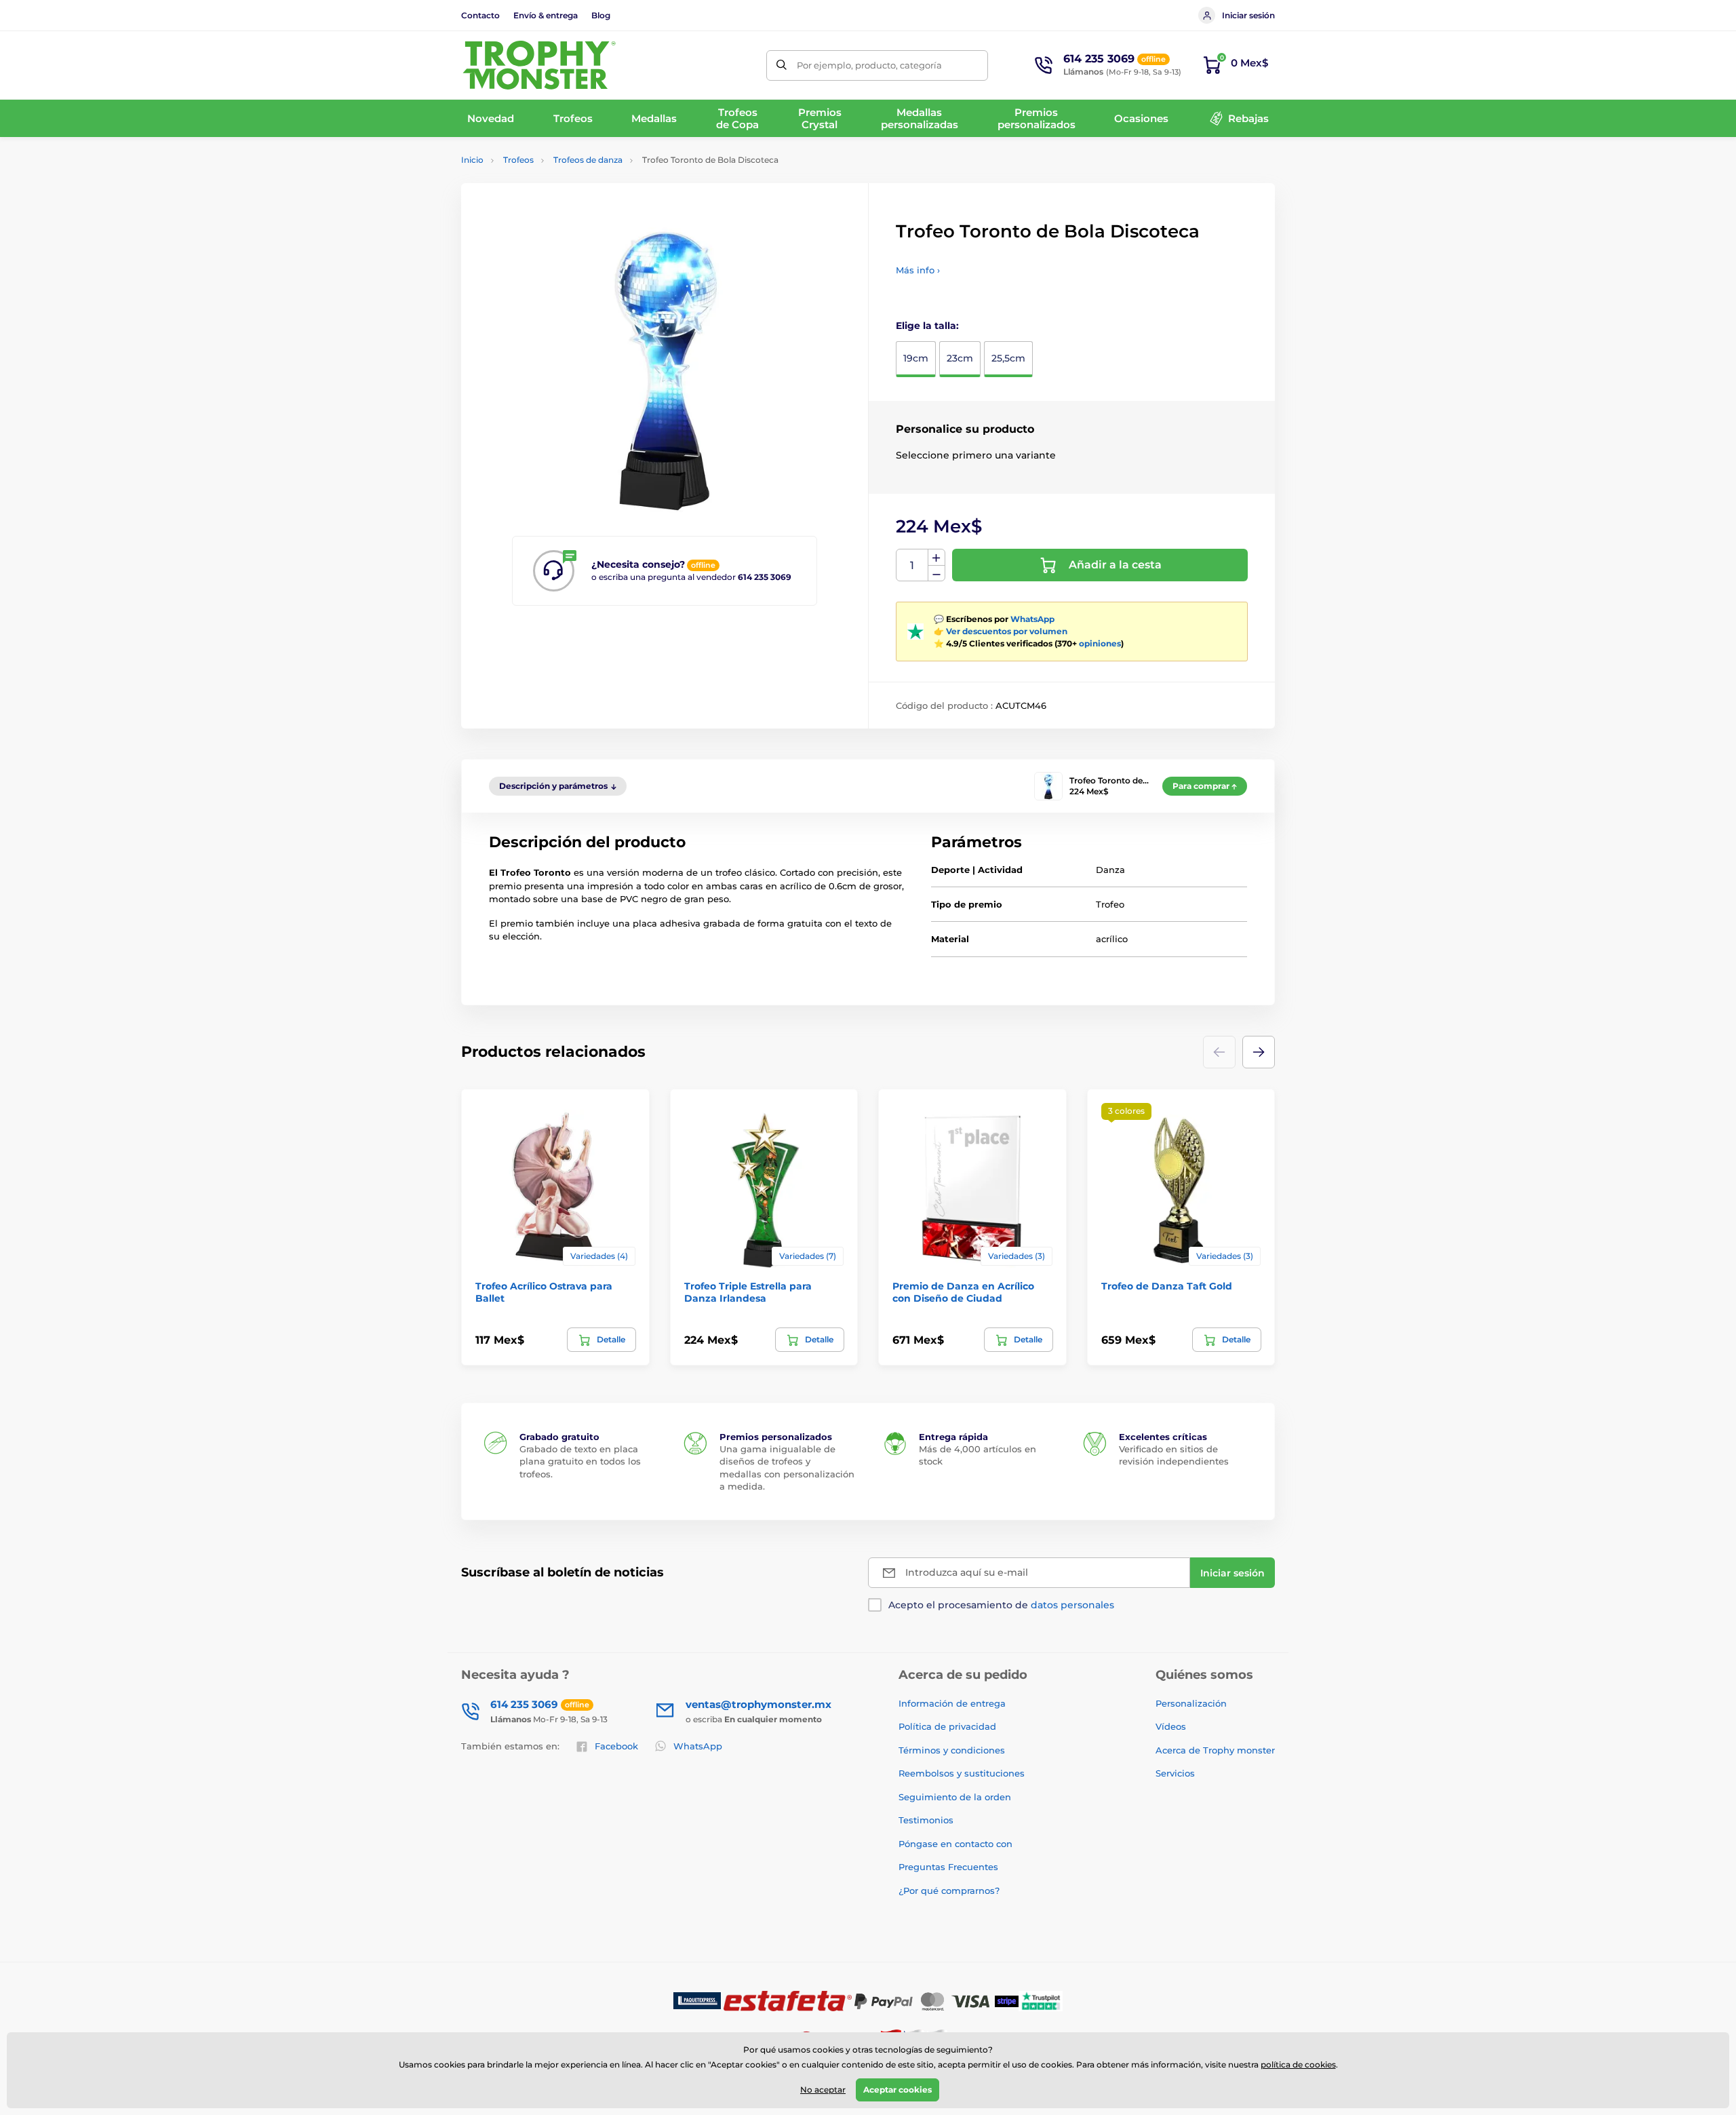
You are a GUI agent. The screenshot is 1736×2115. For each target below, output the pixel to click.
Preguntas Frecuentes (948, 1867)
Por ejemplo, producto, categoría (869, 65)
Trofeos (518, 160)
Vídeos (1171, 1726)
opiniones (1100, 643)
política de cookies (1298, 2064)
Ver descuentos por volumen (1007, 631)
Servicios (1175, 1773)
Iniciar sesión (1248, 15)
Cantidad (912, 565)
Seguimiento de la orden (955, 1797)
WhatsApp (1032, 619)
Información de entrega (952, 1703)
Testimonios (926, 1820)
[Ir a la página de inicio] (539, 65)
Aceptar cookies (897, 2090)
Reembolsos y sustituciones (962, 1773)
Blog (601, 15)
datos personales (1072, 1605)
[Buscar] (782, 65)
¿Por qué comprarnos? (949, 1890)
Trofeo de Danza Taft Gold (1167, 1286)
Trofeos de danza (588, 160)
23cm (960, 358)
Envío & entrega (546, 15)
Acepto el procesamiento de (1001, 1605)
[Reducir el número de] (936, 574)
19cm (916, 358)
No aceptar (823, 2090)
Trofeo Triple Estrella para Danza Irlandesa (748, 1292)
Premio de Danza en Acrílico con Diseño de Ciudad (963, 1292)
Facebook (616, 1746)
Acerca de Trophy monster (1215, 1750)
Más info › (918, 270)
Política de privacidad (947, 1726)
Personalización (1191, 1703)
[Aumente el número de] (936, 558)
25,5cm (1008, 358)
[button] (1259, 1052)
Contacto (480, 15)
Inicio (472, 160)
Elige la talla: (927, 326)
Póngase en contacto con (955, 1844)
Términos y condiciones (952, 1750)
